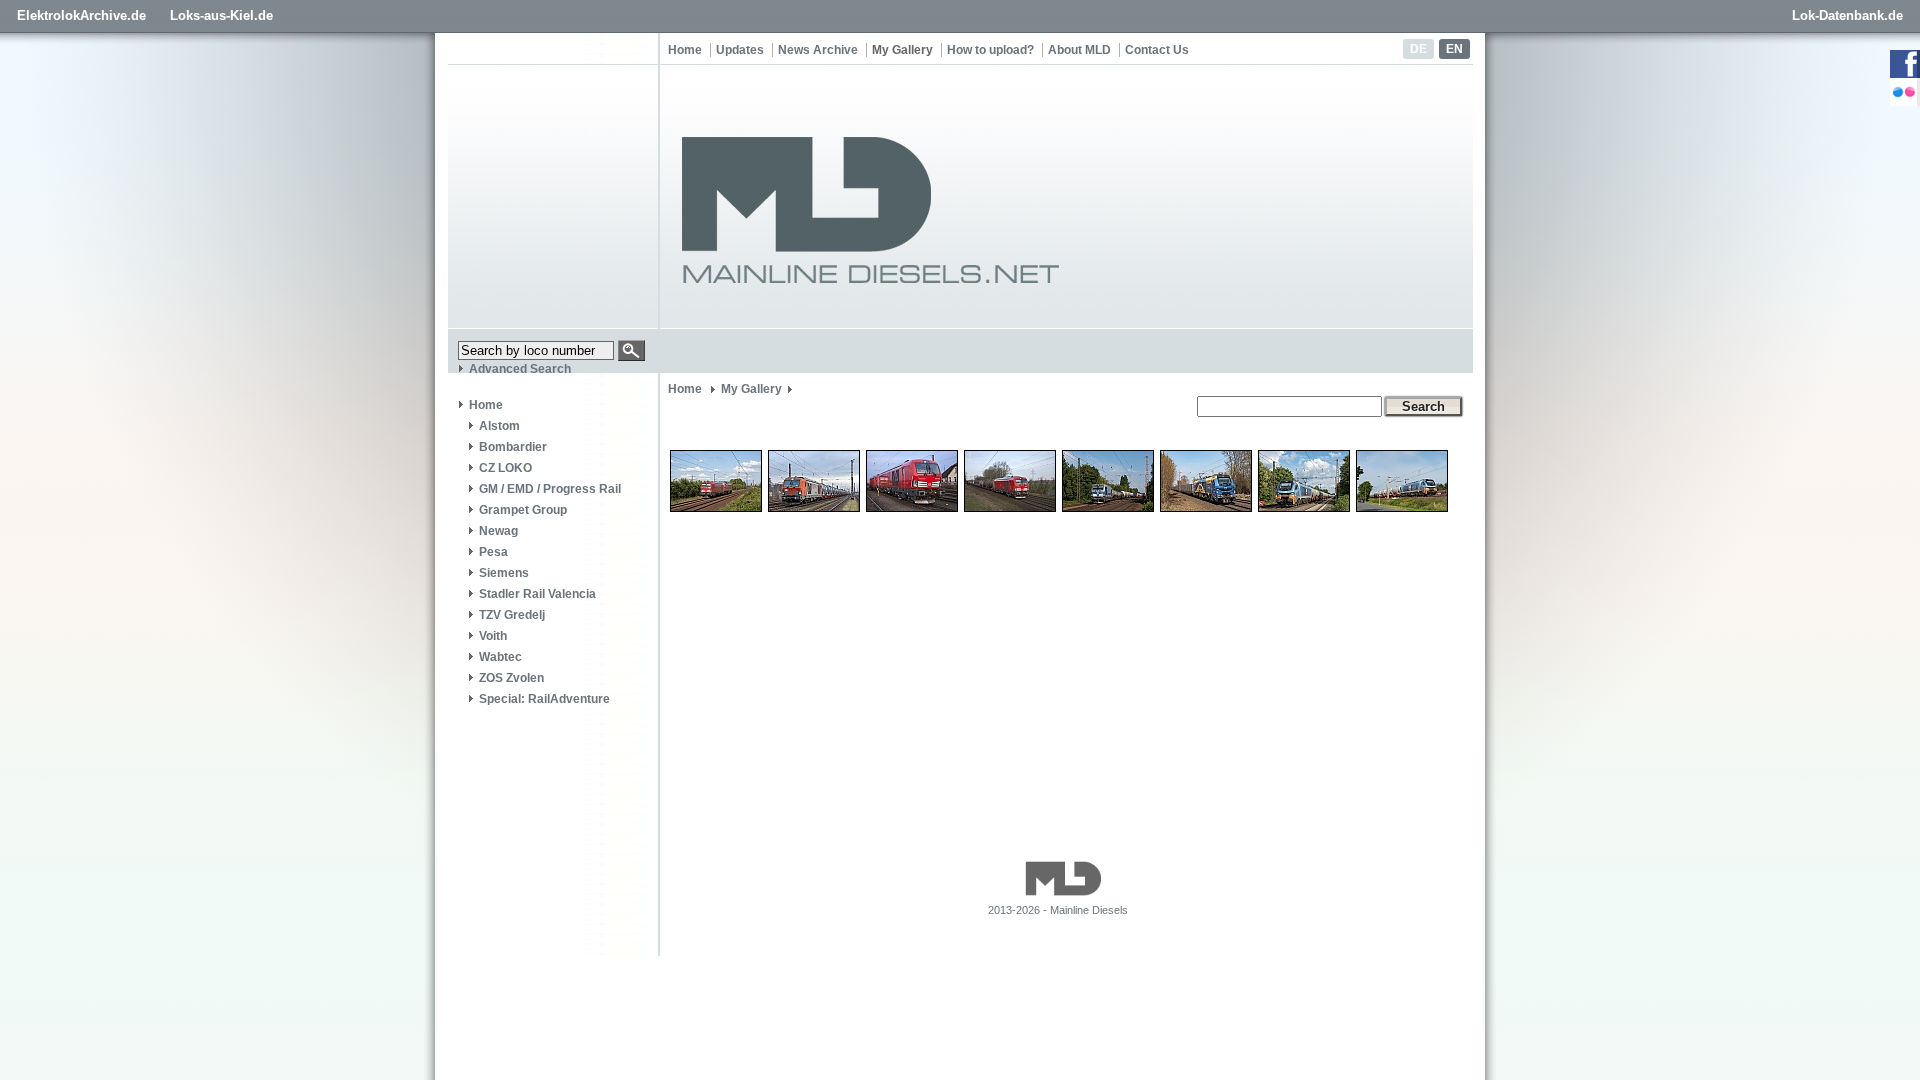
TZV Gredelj (512, 615)
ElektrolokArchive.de (81, 15)
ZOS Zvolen (511, 678)
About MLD (1079, 50)
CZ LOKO (505, 468)
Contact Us (1157, 50)
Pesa (493, 552)
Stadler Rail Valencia (537, 594)
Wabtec (500, 657)
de (1418, 49)
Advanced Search (520, 369)
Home (685, 50)
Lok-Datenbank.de (1847, 15)
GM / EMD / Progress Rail (550, 489)
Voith (493, 636)
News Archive (818, 50)
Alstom (499, 426)
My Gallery (902, 50)
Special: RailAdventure (544, 699)
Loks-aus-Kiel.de (221, 15)
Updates (740, 50)
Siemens (504, 573)
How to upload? (990, 50)
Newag (498, 531)
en (1454, 49)
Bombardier (513, 447)
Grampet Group (523, 510)
